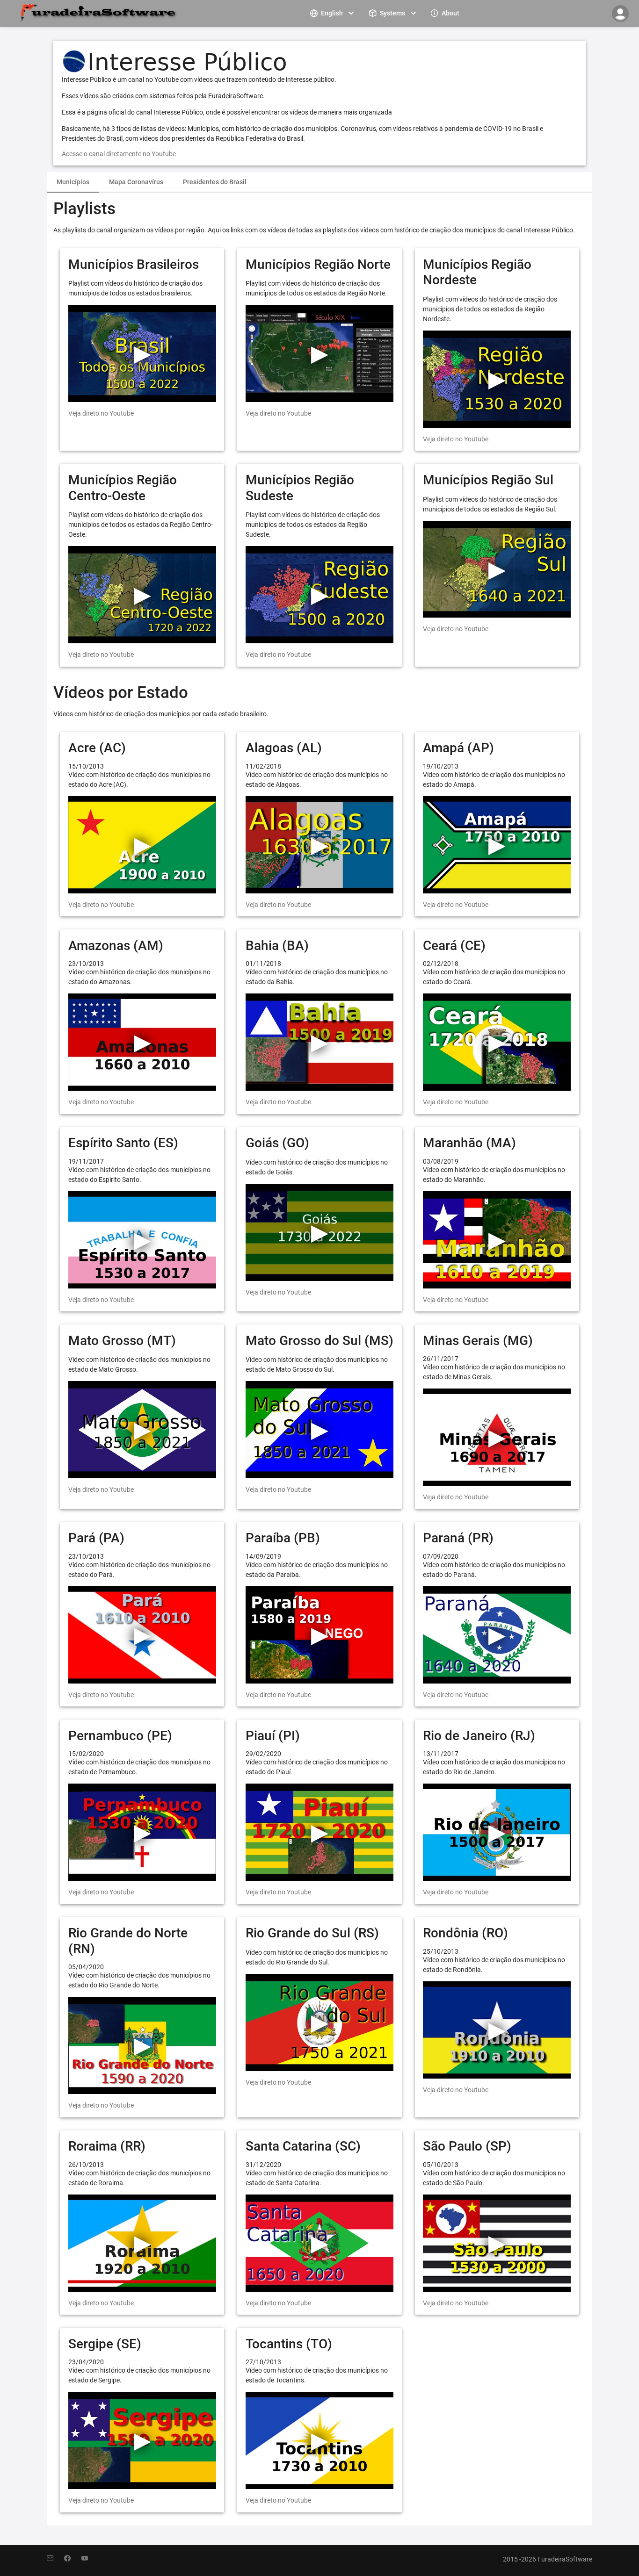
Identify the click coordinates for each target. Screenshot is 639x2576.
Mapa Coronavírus (136, 182)
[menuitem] (333, 13)
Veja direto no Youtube (101, 413)
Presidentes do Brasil (215, 182)
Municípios (73, 182)
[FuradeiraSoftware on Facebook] (73, 2559)
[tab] (73, 182)
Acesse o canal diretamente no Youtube (119, 154)
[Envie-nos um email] (55, 2559)
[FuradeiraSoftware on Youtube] (89, 2559)
